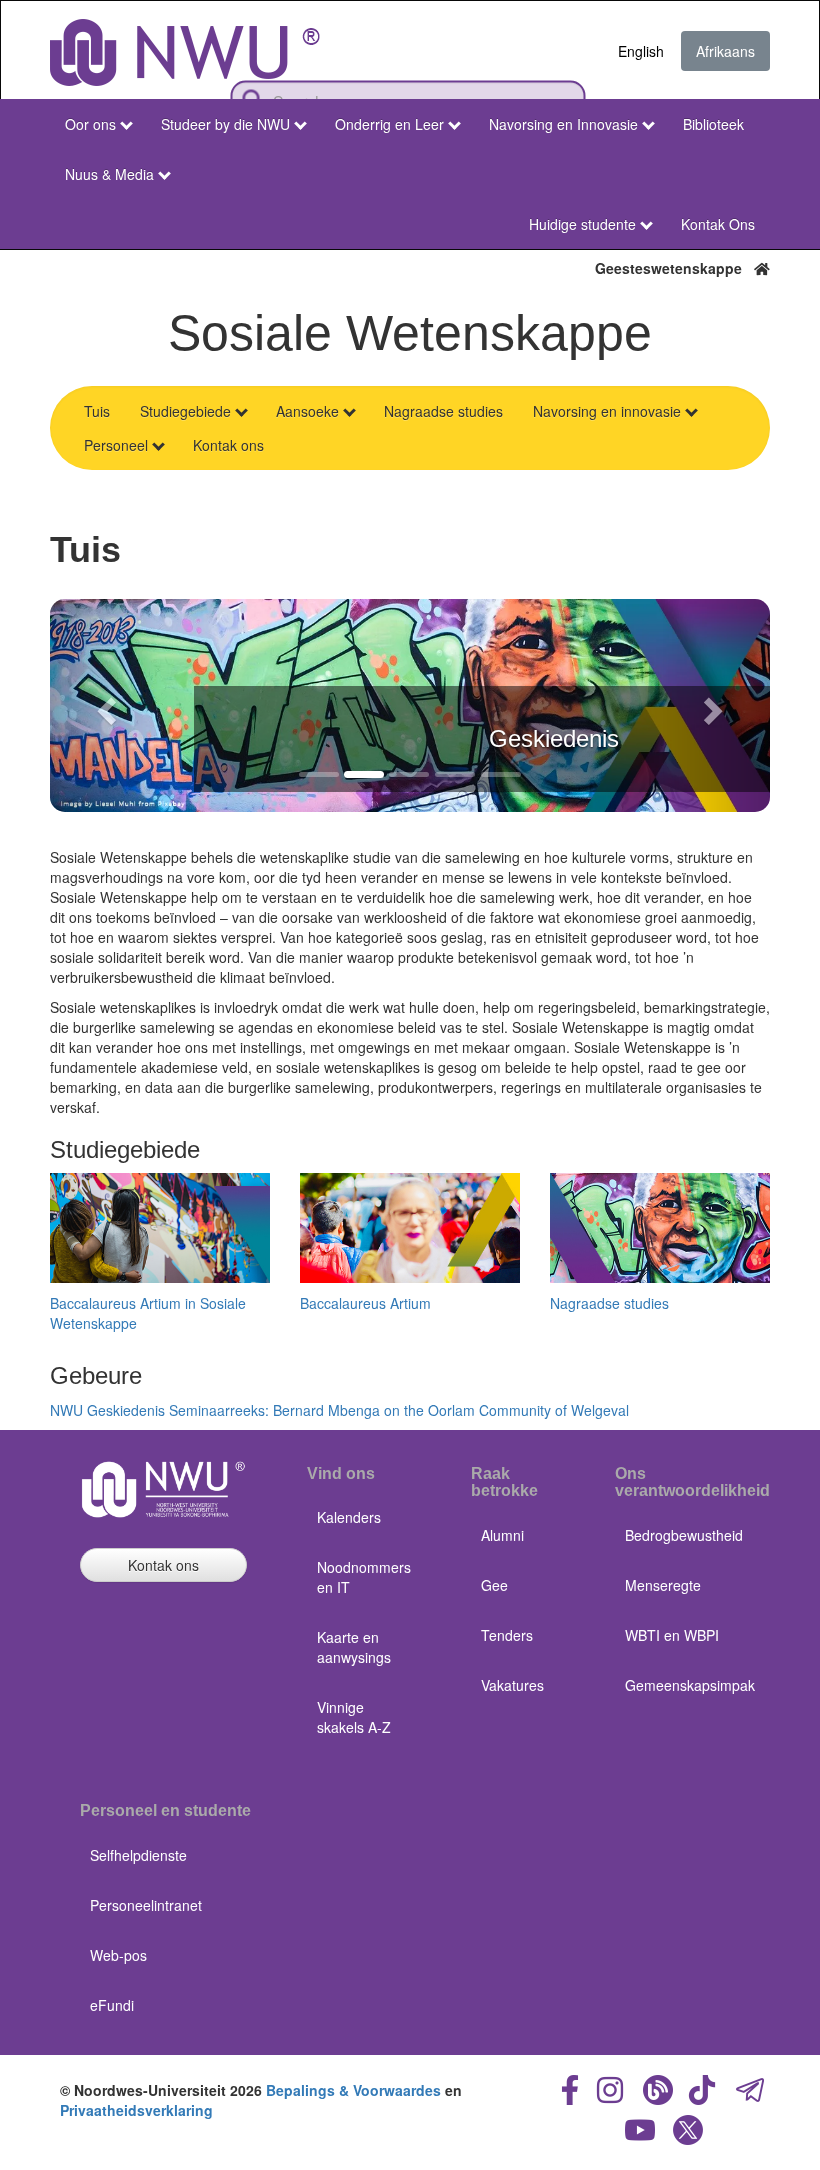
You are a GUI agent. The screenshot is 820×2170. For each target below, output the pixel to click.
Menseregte (663, 1585)
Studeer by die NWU (225, 124)
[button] (104, 705)
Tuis (97, 411)
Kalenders (349, 1517)
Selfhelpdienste (138, 1855)
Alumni (502, 1535)
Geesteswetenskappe (674, 268)
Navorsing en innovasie (607, 411)
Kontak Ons (718, 224)
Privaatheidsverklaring (136, 2110)
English (641, 51)
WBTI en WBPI (672, 1635)
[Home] (185, 52)
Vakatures (512, 1685)
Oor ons (90, 124)
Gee (494, 1585)
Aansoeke (307, 411)
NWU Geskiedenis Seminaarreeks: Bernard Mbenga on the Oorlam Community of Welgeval (339, 1410)
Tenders (507, 1635)
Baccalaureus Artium (365, 1303)
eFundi (112, 2005)
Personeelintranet (146, 1905)
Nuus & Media (109, 174)
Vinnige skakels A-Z (354, 1717)
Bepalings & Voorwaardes (353, 2090)
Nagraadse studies (443, 411)
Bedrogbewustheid (684, 1535)
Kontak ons (228, 445)
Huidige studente (582, 224)
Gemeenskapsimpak (690, 1685)
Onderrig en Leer (389, 124)
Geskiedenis (554, 738)
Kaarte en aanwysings (354, 1647)
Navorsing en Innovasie (563, 124)
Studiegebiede (185, 411)
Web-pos (118, 1955)
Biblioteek (713, 124)
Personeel (116, 445)
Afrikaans (725, 51)
